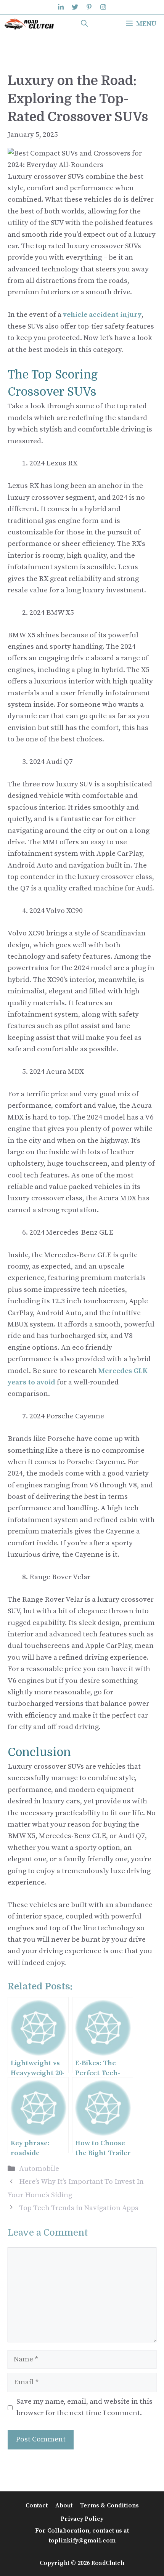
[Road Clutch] (29, 24)
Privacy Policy (82, 2519)
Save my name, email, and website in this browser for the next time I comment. (84, 2407)
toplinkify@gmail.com (82, 2541)
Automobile (39, 2169)
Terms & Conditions (109, 2505)
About (64, 2505)
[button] (84, 24)
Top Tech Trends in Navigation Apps (79, 2208)
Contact (37, 2505)
